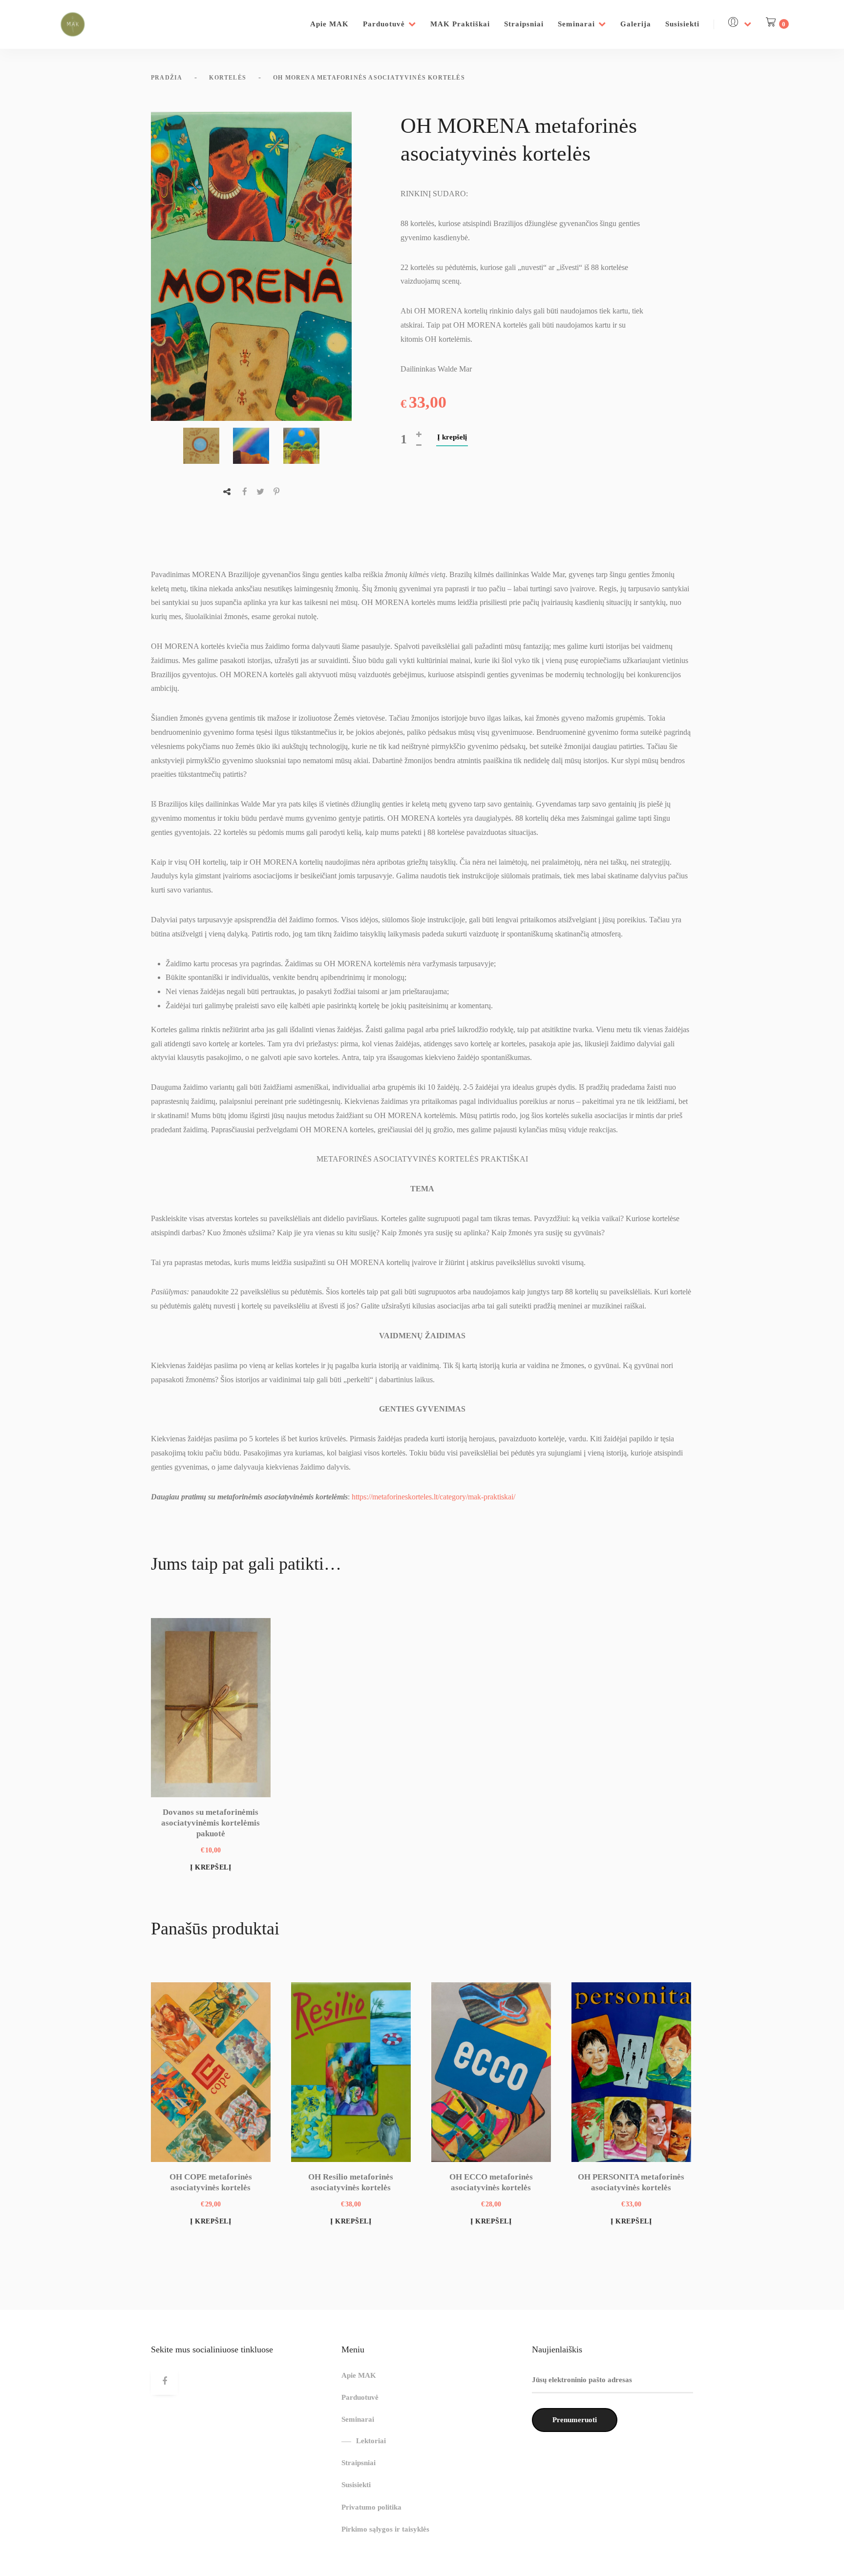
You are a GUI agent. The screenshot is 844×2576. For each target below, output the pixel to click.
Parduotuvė (384, 24)
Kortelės (228, 78)
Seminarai (576, 24)
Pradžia (167, 78)
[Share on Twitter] (260, 492)
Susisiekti (682, 24)
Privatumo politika (371, 2507)
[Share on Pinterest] (276, 492)
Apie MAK (329, 24)
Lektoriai (371, 2441)
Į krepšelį (452, 437)
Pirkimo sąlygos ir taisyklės (385, 2529)
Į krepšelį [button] (211, 1867)
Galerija (636, 24)
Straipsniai (524, 24)
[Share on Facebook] (245, 492)
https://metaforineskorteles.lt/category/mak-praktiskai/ (433, 1497)
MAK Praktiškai (460, 24)
